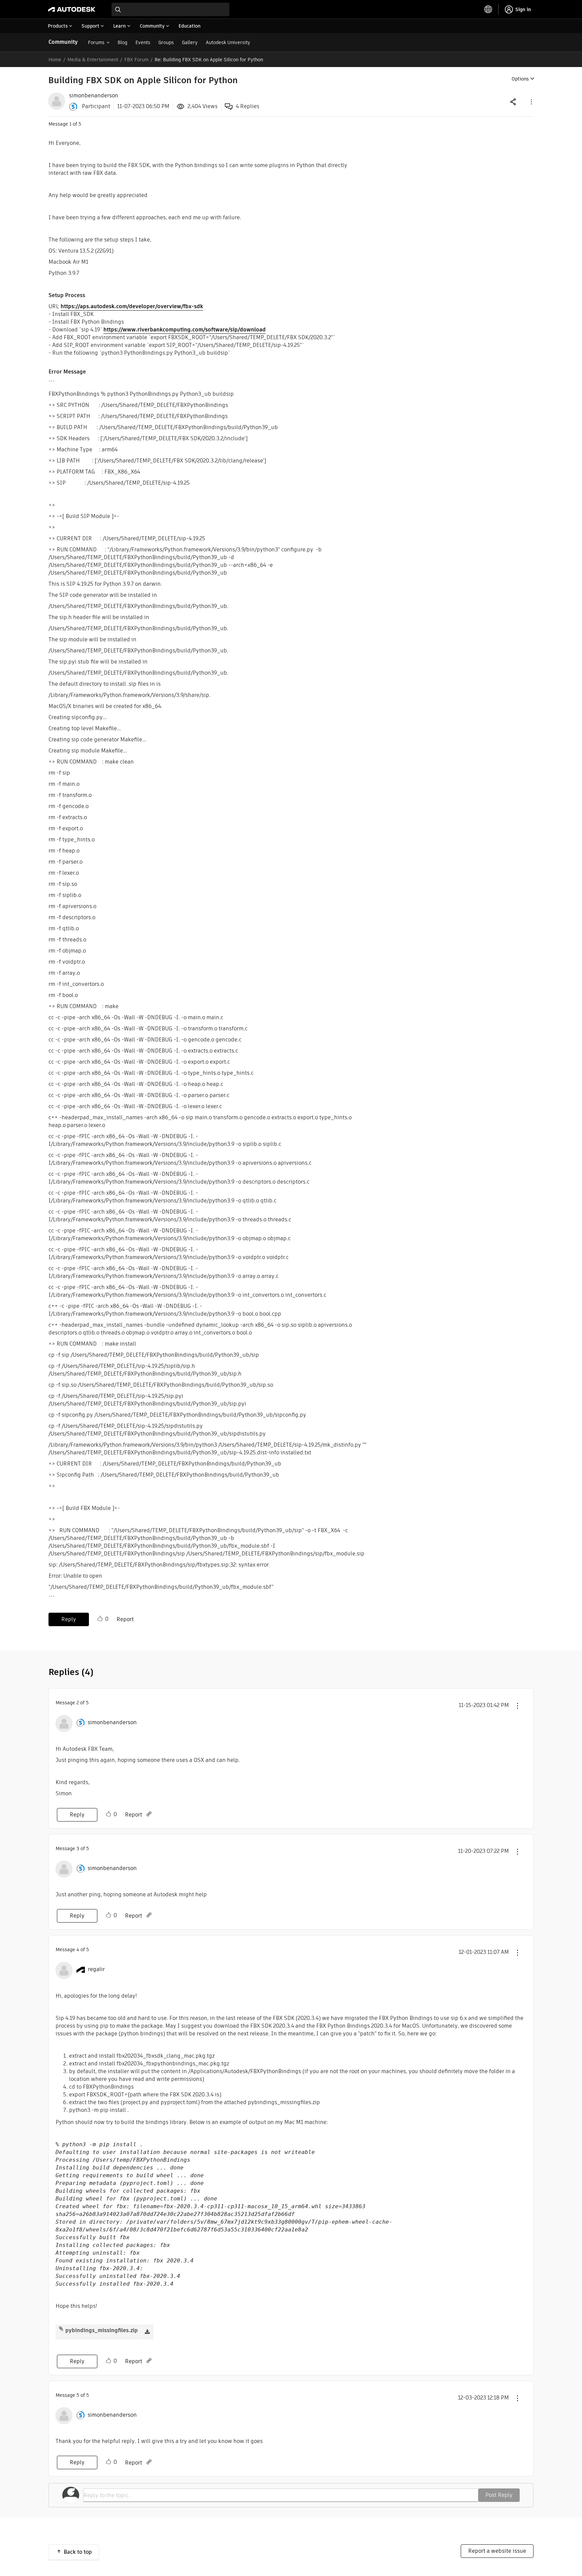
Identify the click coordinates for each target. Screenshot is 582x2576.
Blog (122, 42)
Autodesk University (228, 42)
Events (143, 42)
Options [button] (520, 79)
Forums (96, 42)
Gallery (190, 42)
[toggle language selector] (488, 9)
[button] (531, 102)
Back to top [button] (78, 2552)
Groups (166, 42)
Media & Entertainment (93, 60)
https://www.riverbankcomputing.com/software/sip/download (185, 330)
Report (125, 1619)
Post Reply (499, 2495)
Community (63, 42)
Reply (69, 1619)
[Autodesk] (72, 9)
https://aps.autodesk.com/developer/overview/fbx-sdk (132, 306)
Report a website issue (497, 2551)
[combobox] (170, 9)
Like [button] (100, 1619)
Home (55, 60)
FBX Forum (136, 60)
